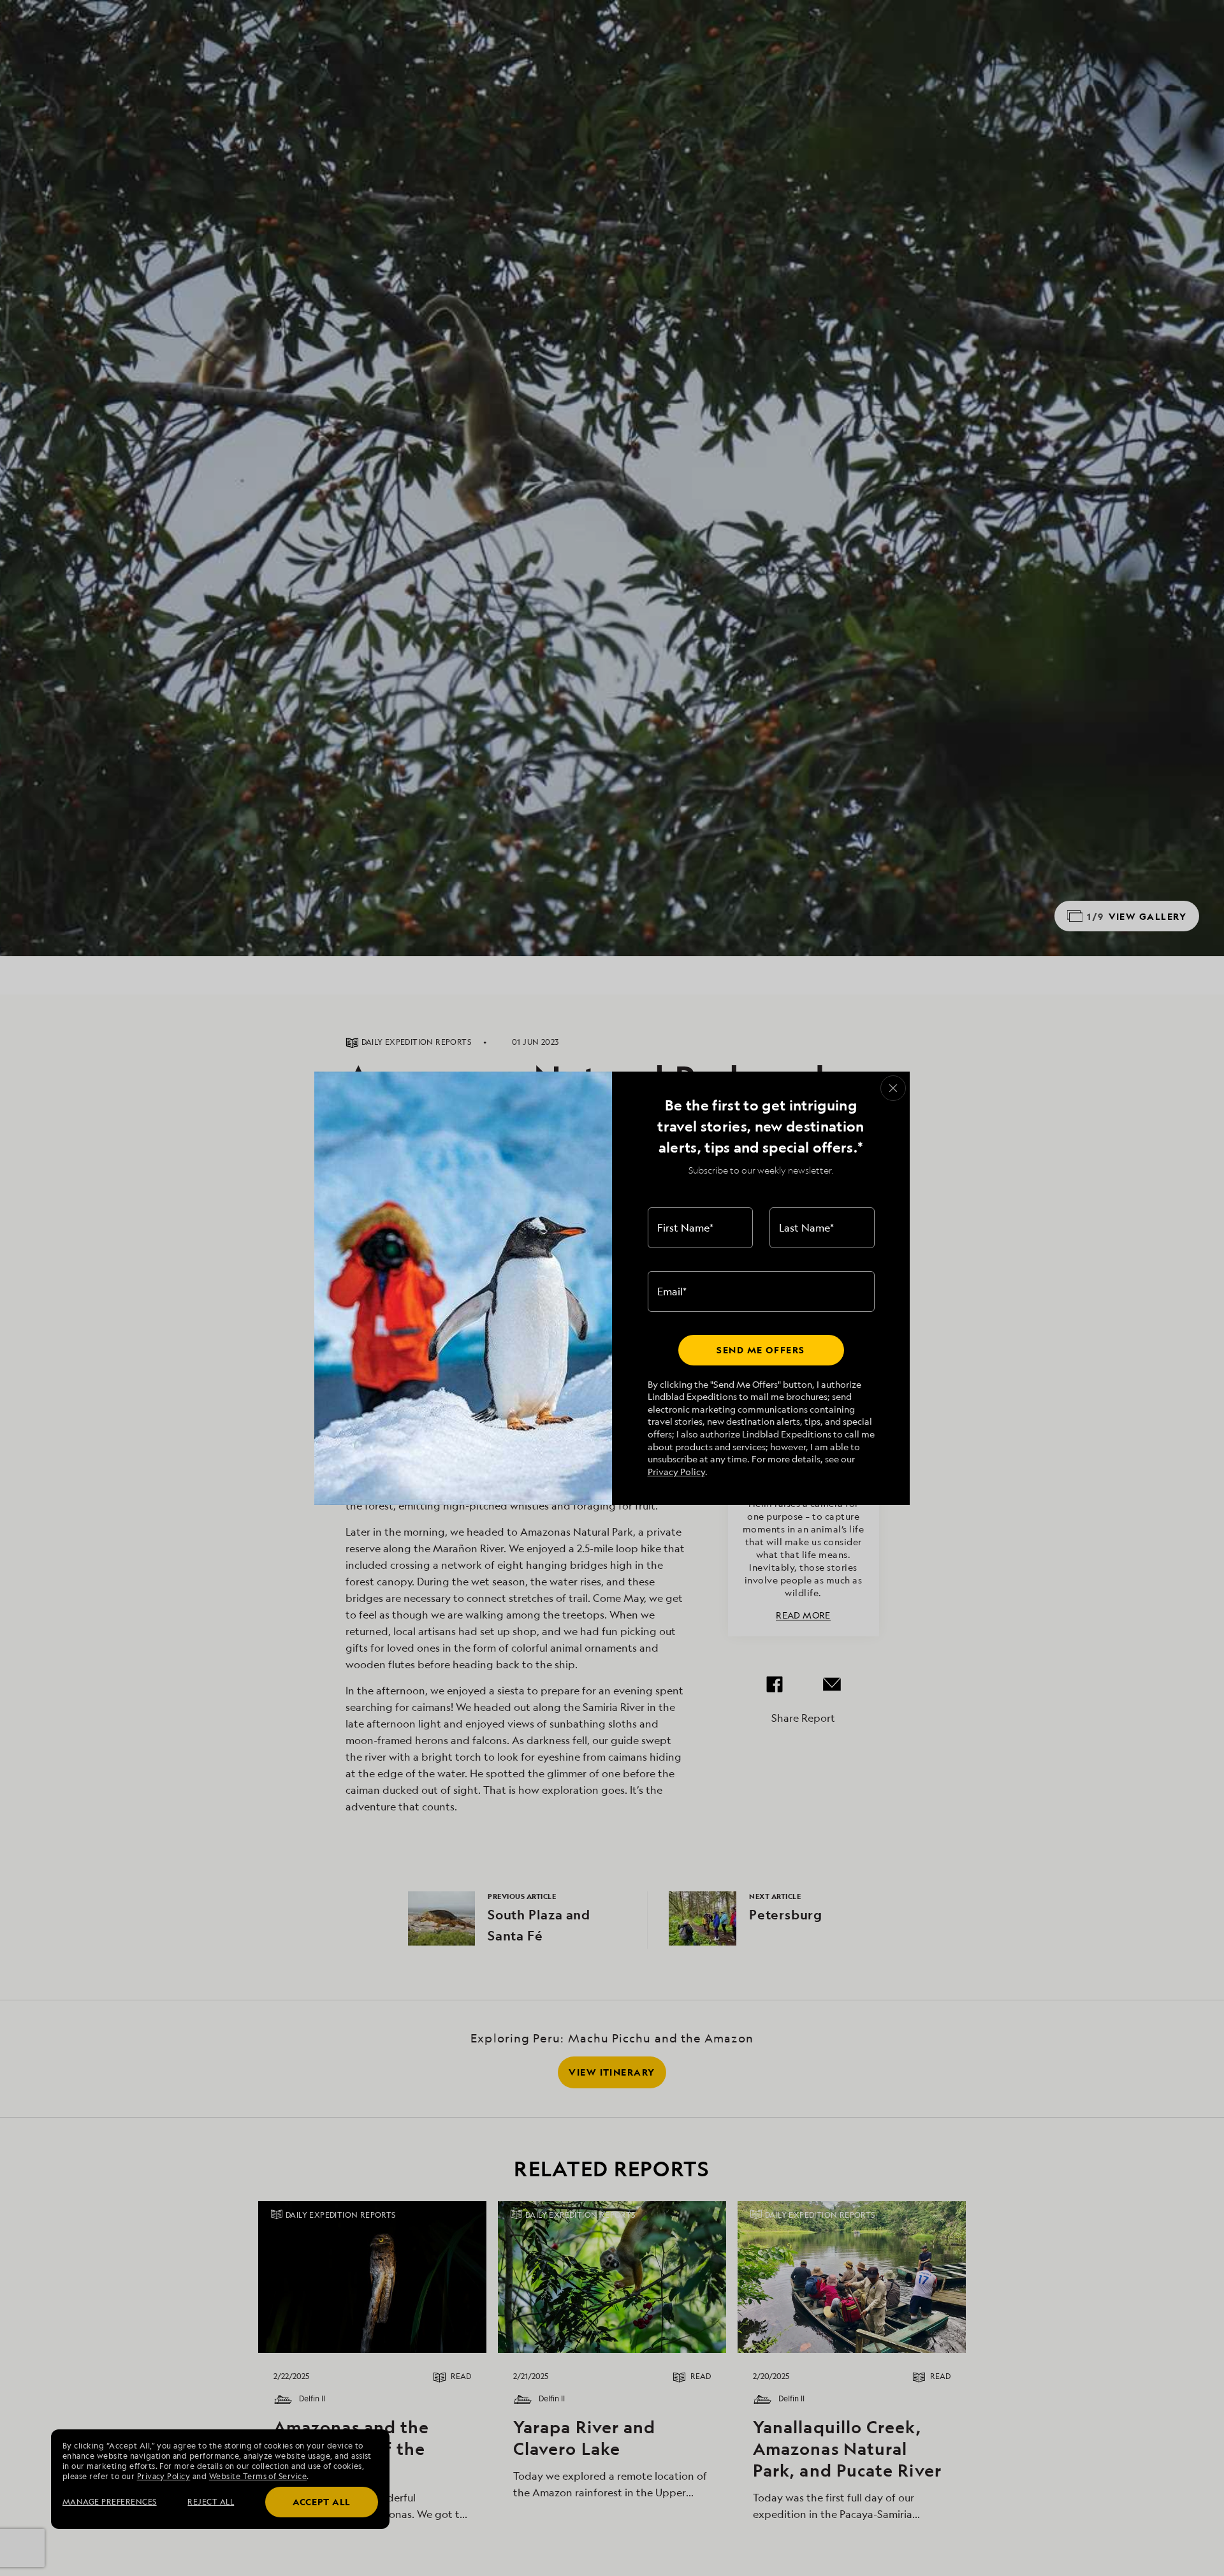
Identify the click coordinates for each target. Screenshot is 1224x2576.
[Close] (893, 1088)
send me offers (761, 1350)
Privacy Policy (676, 1472)
